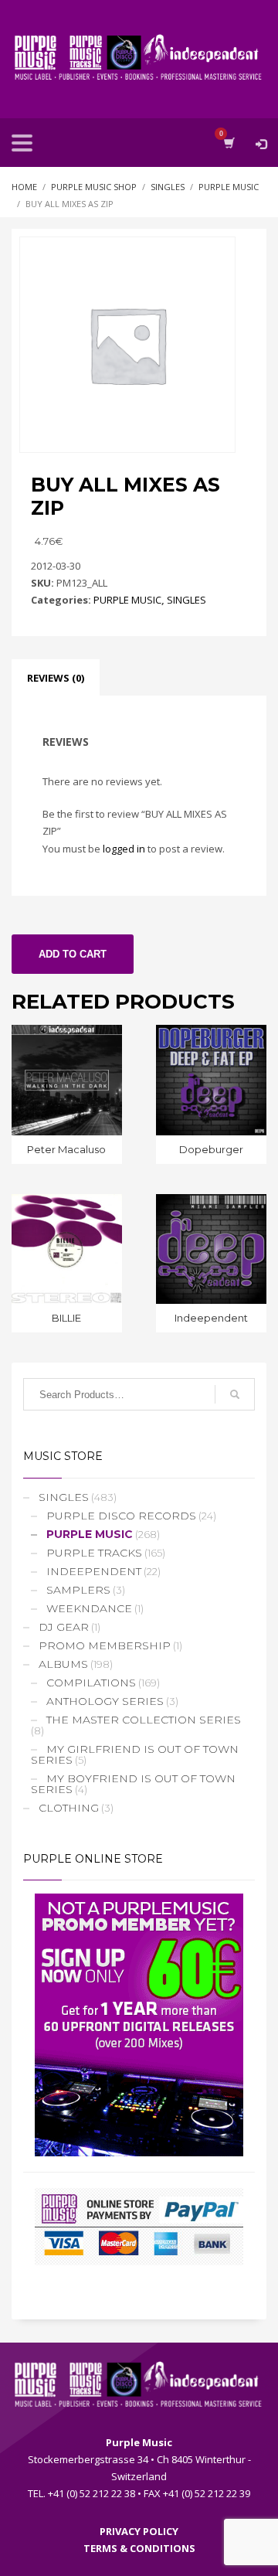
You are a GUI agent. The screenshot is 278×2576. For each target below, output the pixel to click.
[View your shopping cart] (228, 143)
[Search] (235, 1394)
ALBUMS (63, 1664)
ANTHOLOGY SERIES (105, 1701)
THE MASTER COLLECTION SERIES (144, 1720)
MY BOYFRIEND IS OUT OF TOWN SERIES (133, 1784)
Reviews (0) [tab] (56, 678)
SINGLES (186, 600)
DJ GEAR (64, 1627)
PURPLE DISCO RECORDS (121, 1516)
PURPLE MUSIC (127, 600)
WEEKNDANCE (89, 1608)
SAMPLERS (78, 1590)
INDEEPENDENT (94, 1571)
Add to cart (73, 954)
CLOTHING (69, 1808)
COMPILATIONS (91, 1683)
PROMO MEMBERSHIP (105, 1645)
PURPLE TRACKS (94, 1553)
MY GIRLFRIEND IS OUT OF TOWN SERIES (135, 1754)
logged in (124, 849)
